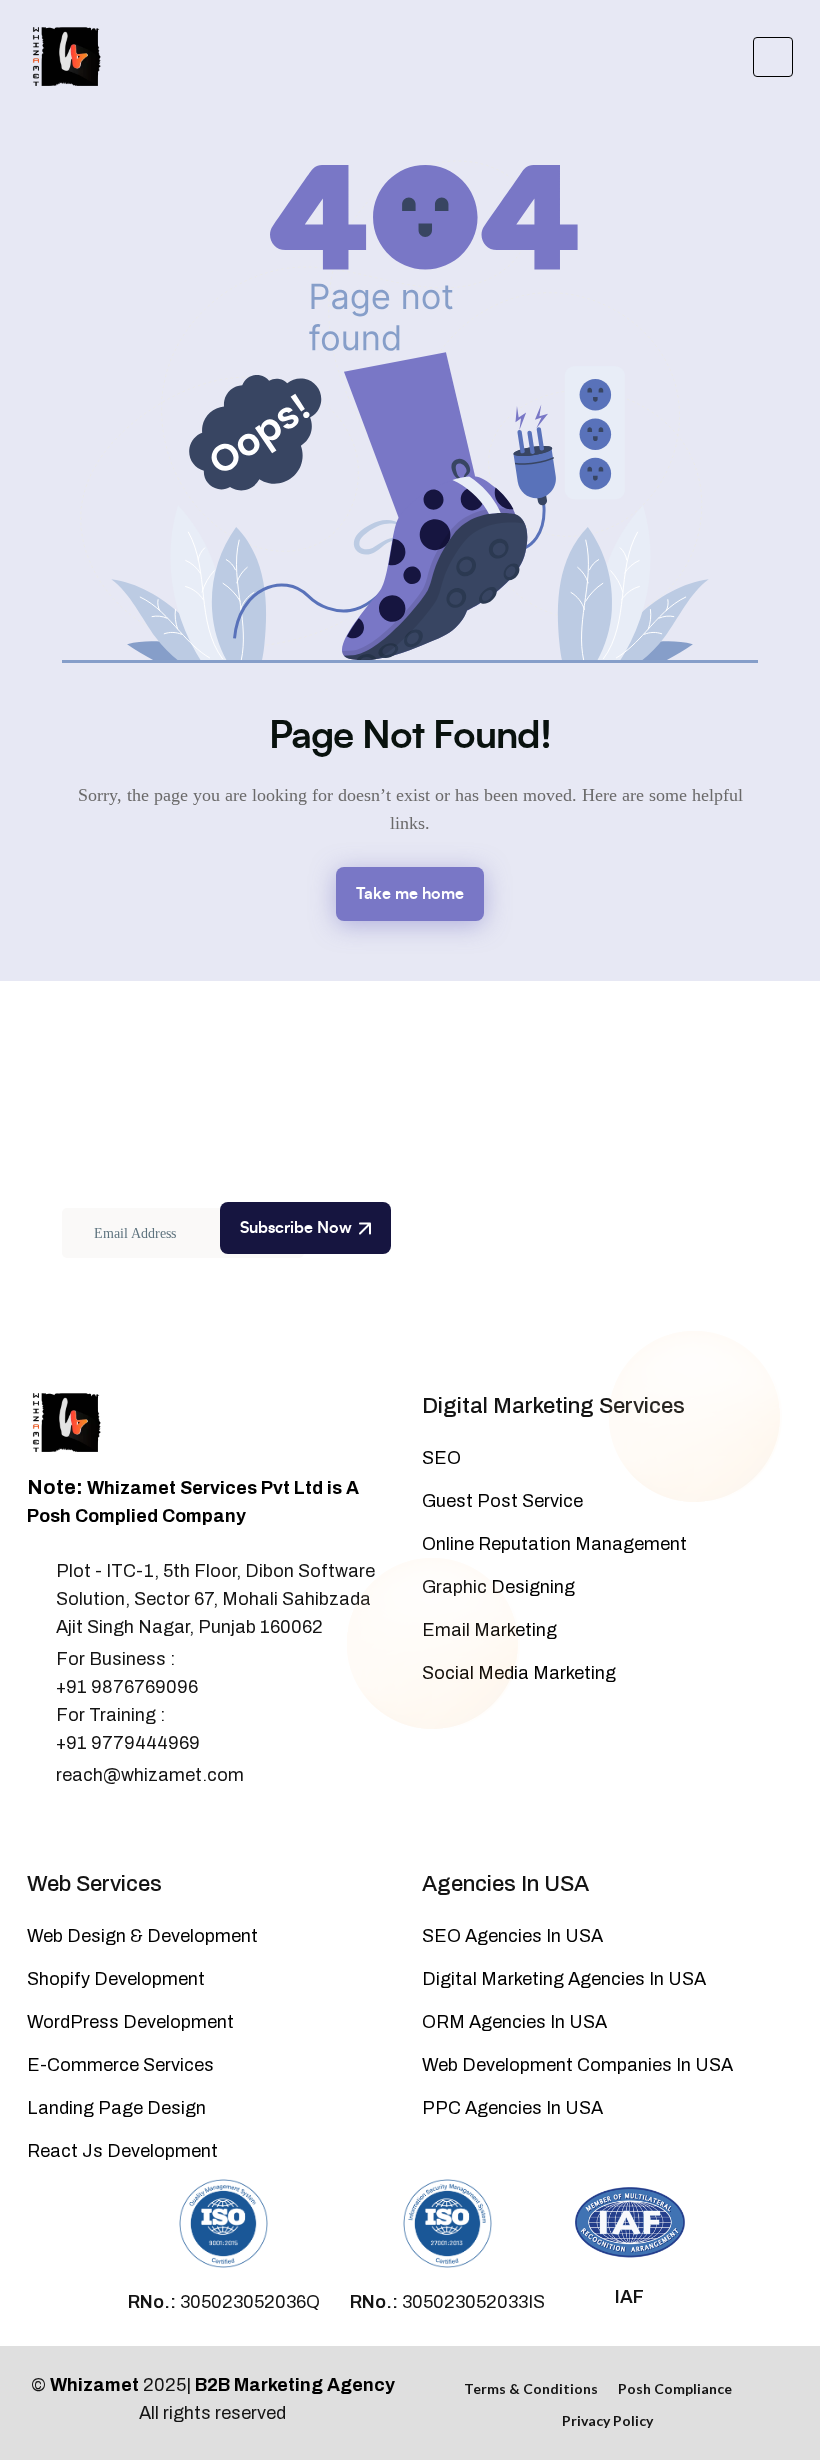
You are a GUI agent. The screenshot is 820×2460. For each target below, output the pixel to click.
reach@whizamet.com (150, 1775)
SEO (441, 1458)
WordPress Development (130, 2022)
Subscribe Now (296, 1228)
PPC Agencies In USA (512, 2108)
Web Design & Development (142, 1936)
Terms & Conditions (531, 2388)
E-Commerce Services (120, 2065)
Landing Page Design (116, 2108)
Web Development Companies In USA (577, 2065)
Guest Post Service (502, 1501)
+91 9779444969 (128, 1743)
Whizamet (94, 2385)
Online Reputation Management (554, 1544)
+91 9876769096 (127, 1687)
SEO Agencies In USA (512, 1936)
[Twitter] (69, 1827)
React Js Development (122, 2151)
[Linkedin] (135, 1827)
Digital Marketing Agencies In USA (564, 1979)
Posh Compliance (675, 2388)
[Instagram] (102, 1827)
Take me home (410, 894)
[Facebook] (36, 1827)
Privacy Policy (607, 2420)
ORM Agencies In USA (514, 2022)
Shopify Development (116, 1979)
